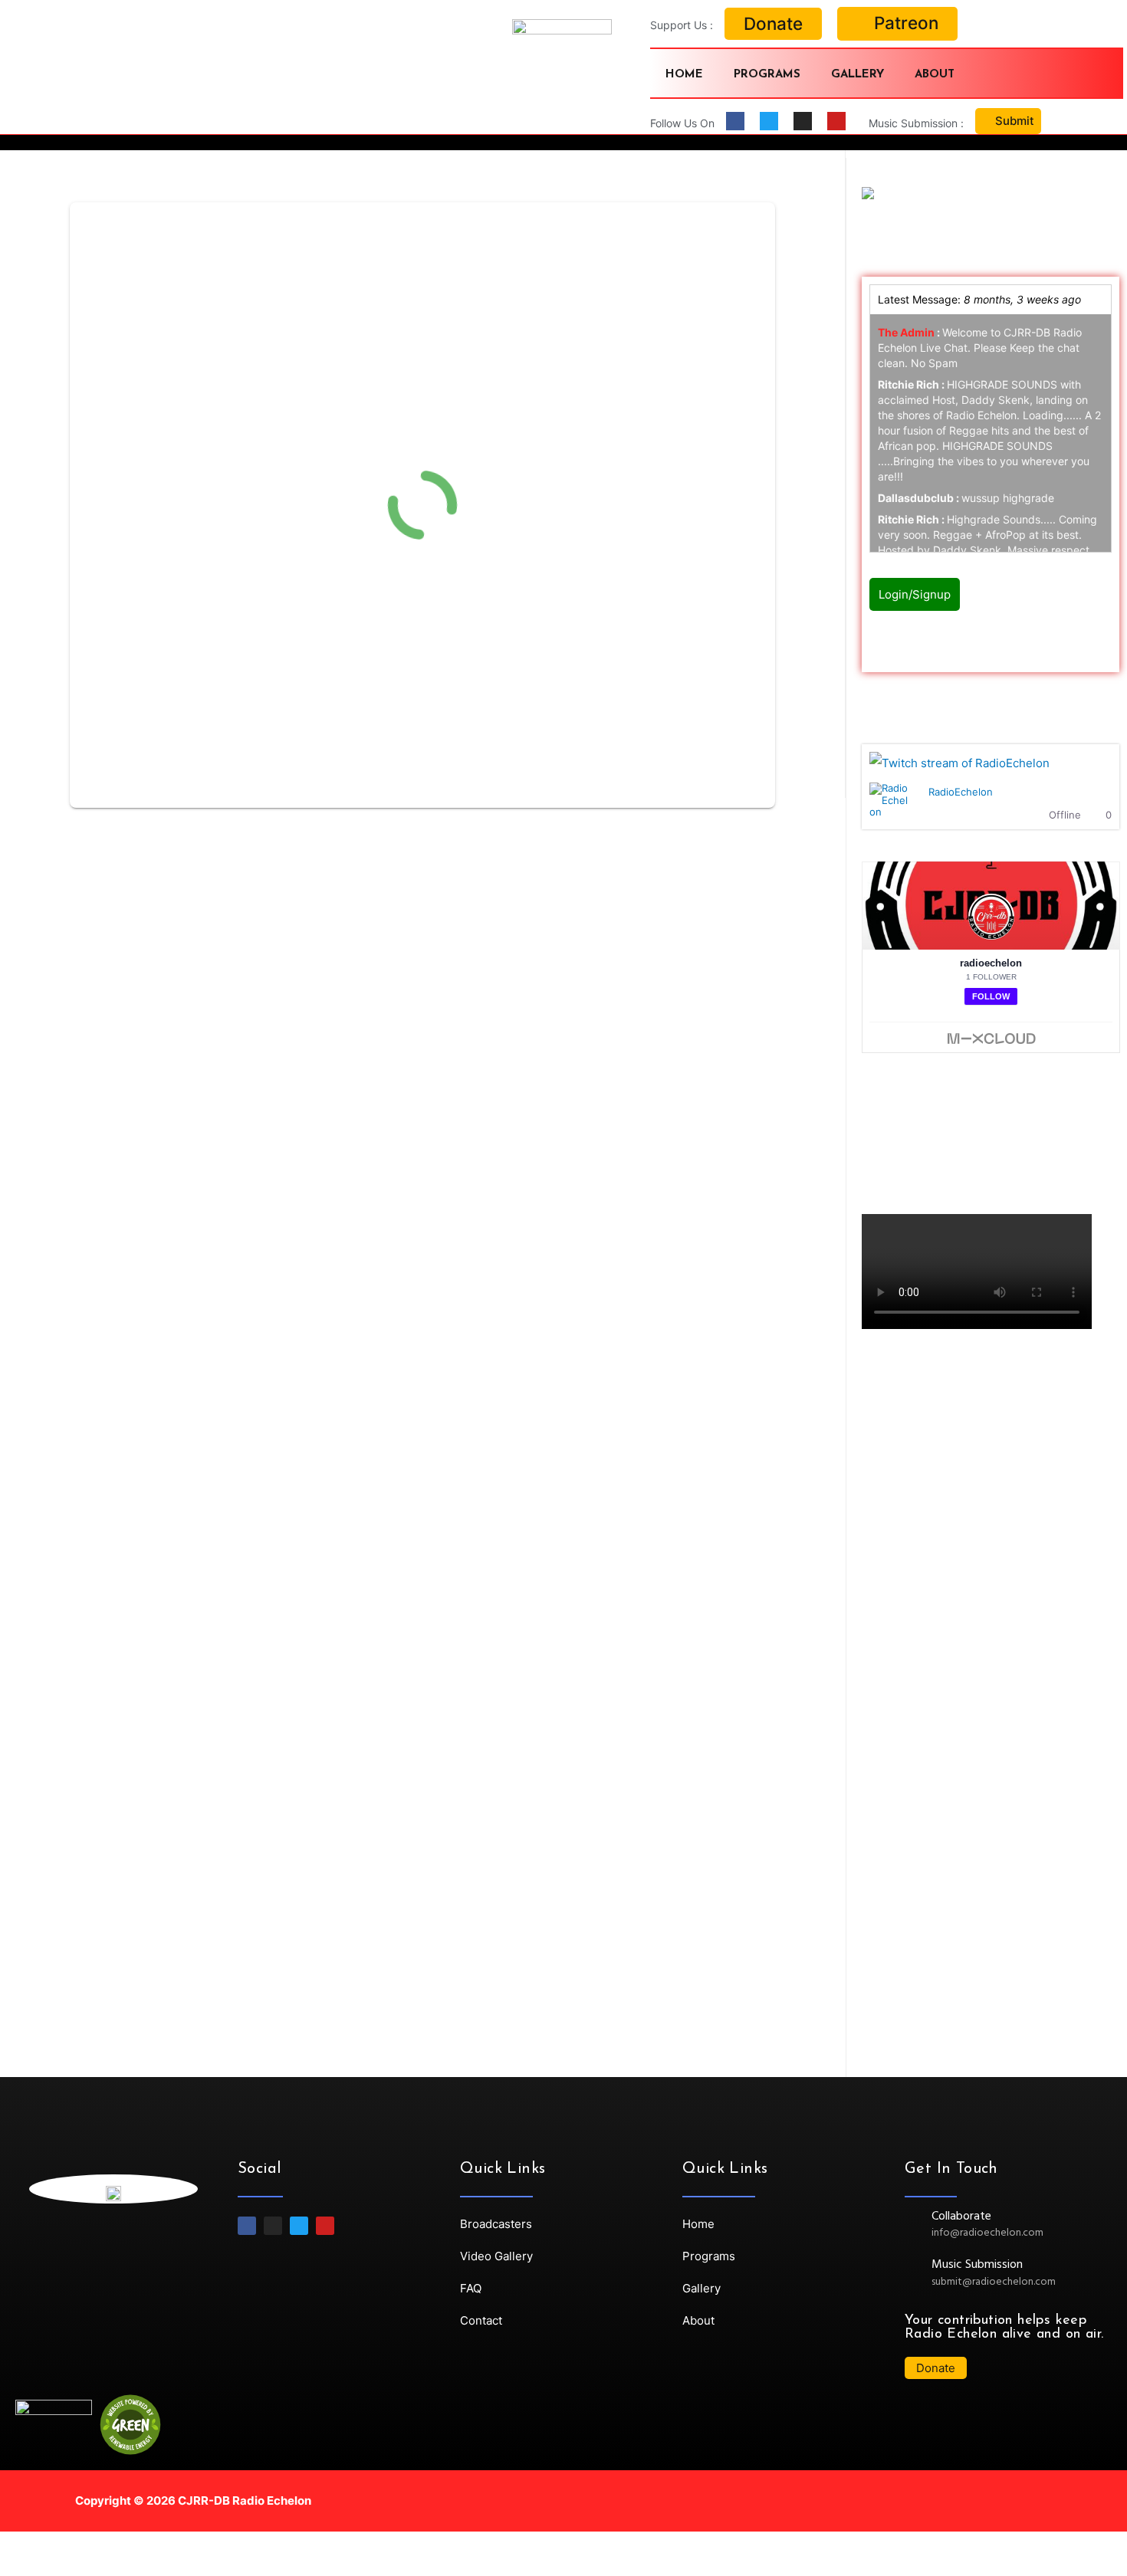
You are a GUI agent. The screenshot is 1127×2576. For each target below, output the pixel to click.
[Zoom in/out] (224, 2546)
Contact (481, 2320)
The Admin (906, 332)
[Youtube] (836, 121)
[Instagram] (803, 121)
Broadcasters (496, 2224)
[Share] (95, 2546)
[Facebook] (735, 121)
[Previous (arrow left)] (31, 2568)
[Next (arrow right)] (95, 2568)
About (935, 75)
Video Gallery (496, 2256)
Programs (767, 75)
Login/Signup (915, 594)
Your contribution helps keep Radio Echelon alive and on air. (1004, 2328)
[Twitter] (769, 121)
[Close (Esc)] (31, 2546)
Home (684, 75)
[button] (773, 24)
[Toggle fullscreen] (159, 2546)
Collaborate (961, 2217)
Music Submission (977, 2265)
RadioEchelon (961, 792)
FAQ (471, 2288)
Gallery (858, 75)
